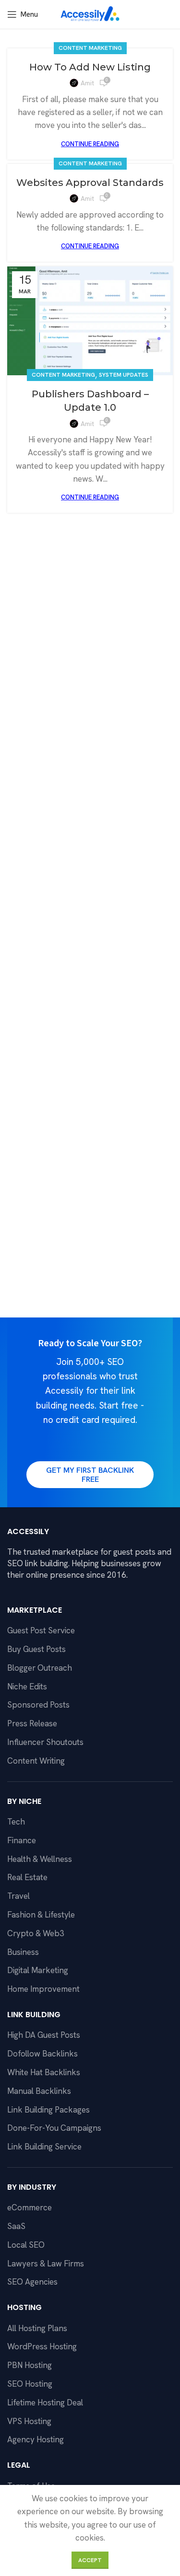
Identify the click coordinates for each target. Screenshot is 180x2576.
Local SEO (26, 2245)
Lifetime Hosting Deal (45, 2403)
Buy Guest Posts (36, 1649)
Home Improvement (43, 1989)
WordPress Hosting (42, 2346)
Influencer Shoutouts (45, 1742)
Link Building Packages (48, 2110)
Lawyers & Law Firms (46, 2264)
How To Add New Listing (90, 67)
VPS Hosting (29, 2421)
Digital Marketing (38, 1970)
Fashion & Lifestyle (41, 1915)
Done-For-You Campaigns (54, 2128)
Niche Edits (27, 1687)
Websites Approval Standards (90, 183)
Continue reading (90, 144)
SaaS (16, 2226)
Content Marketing (90, 48)
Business (23, 1952)
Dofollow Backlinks (42, 2054)
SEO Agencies (32, 2282)
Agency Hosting (36, 2439)
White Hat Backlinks (44, 2072)
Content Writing (36, 1761)
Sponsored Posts (38, 1705)
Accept (90, 2560)
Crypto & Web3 (36, 1933)
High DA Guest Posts (44, 2035)
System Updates (124, 375)
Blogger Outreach (40, 1668)
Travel (18, 1896)
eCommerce (30, 2207)
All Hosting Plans (37, 2328)
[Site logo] (90, 13)
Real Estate (27, 1877)
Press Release (32, 1723)
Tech (16, 1822)
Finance (22, 1840)
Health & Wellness (40, 1859)
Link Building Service (44, 2147)
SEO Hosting (30, 2384)
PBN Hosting (30, 2365)
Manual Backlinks (39, 2091)
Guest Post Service (41, 1630)
